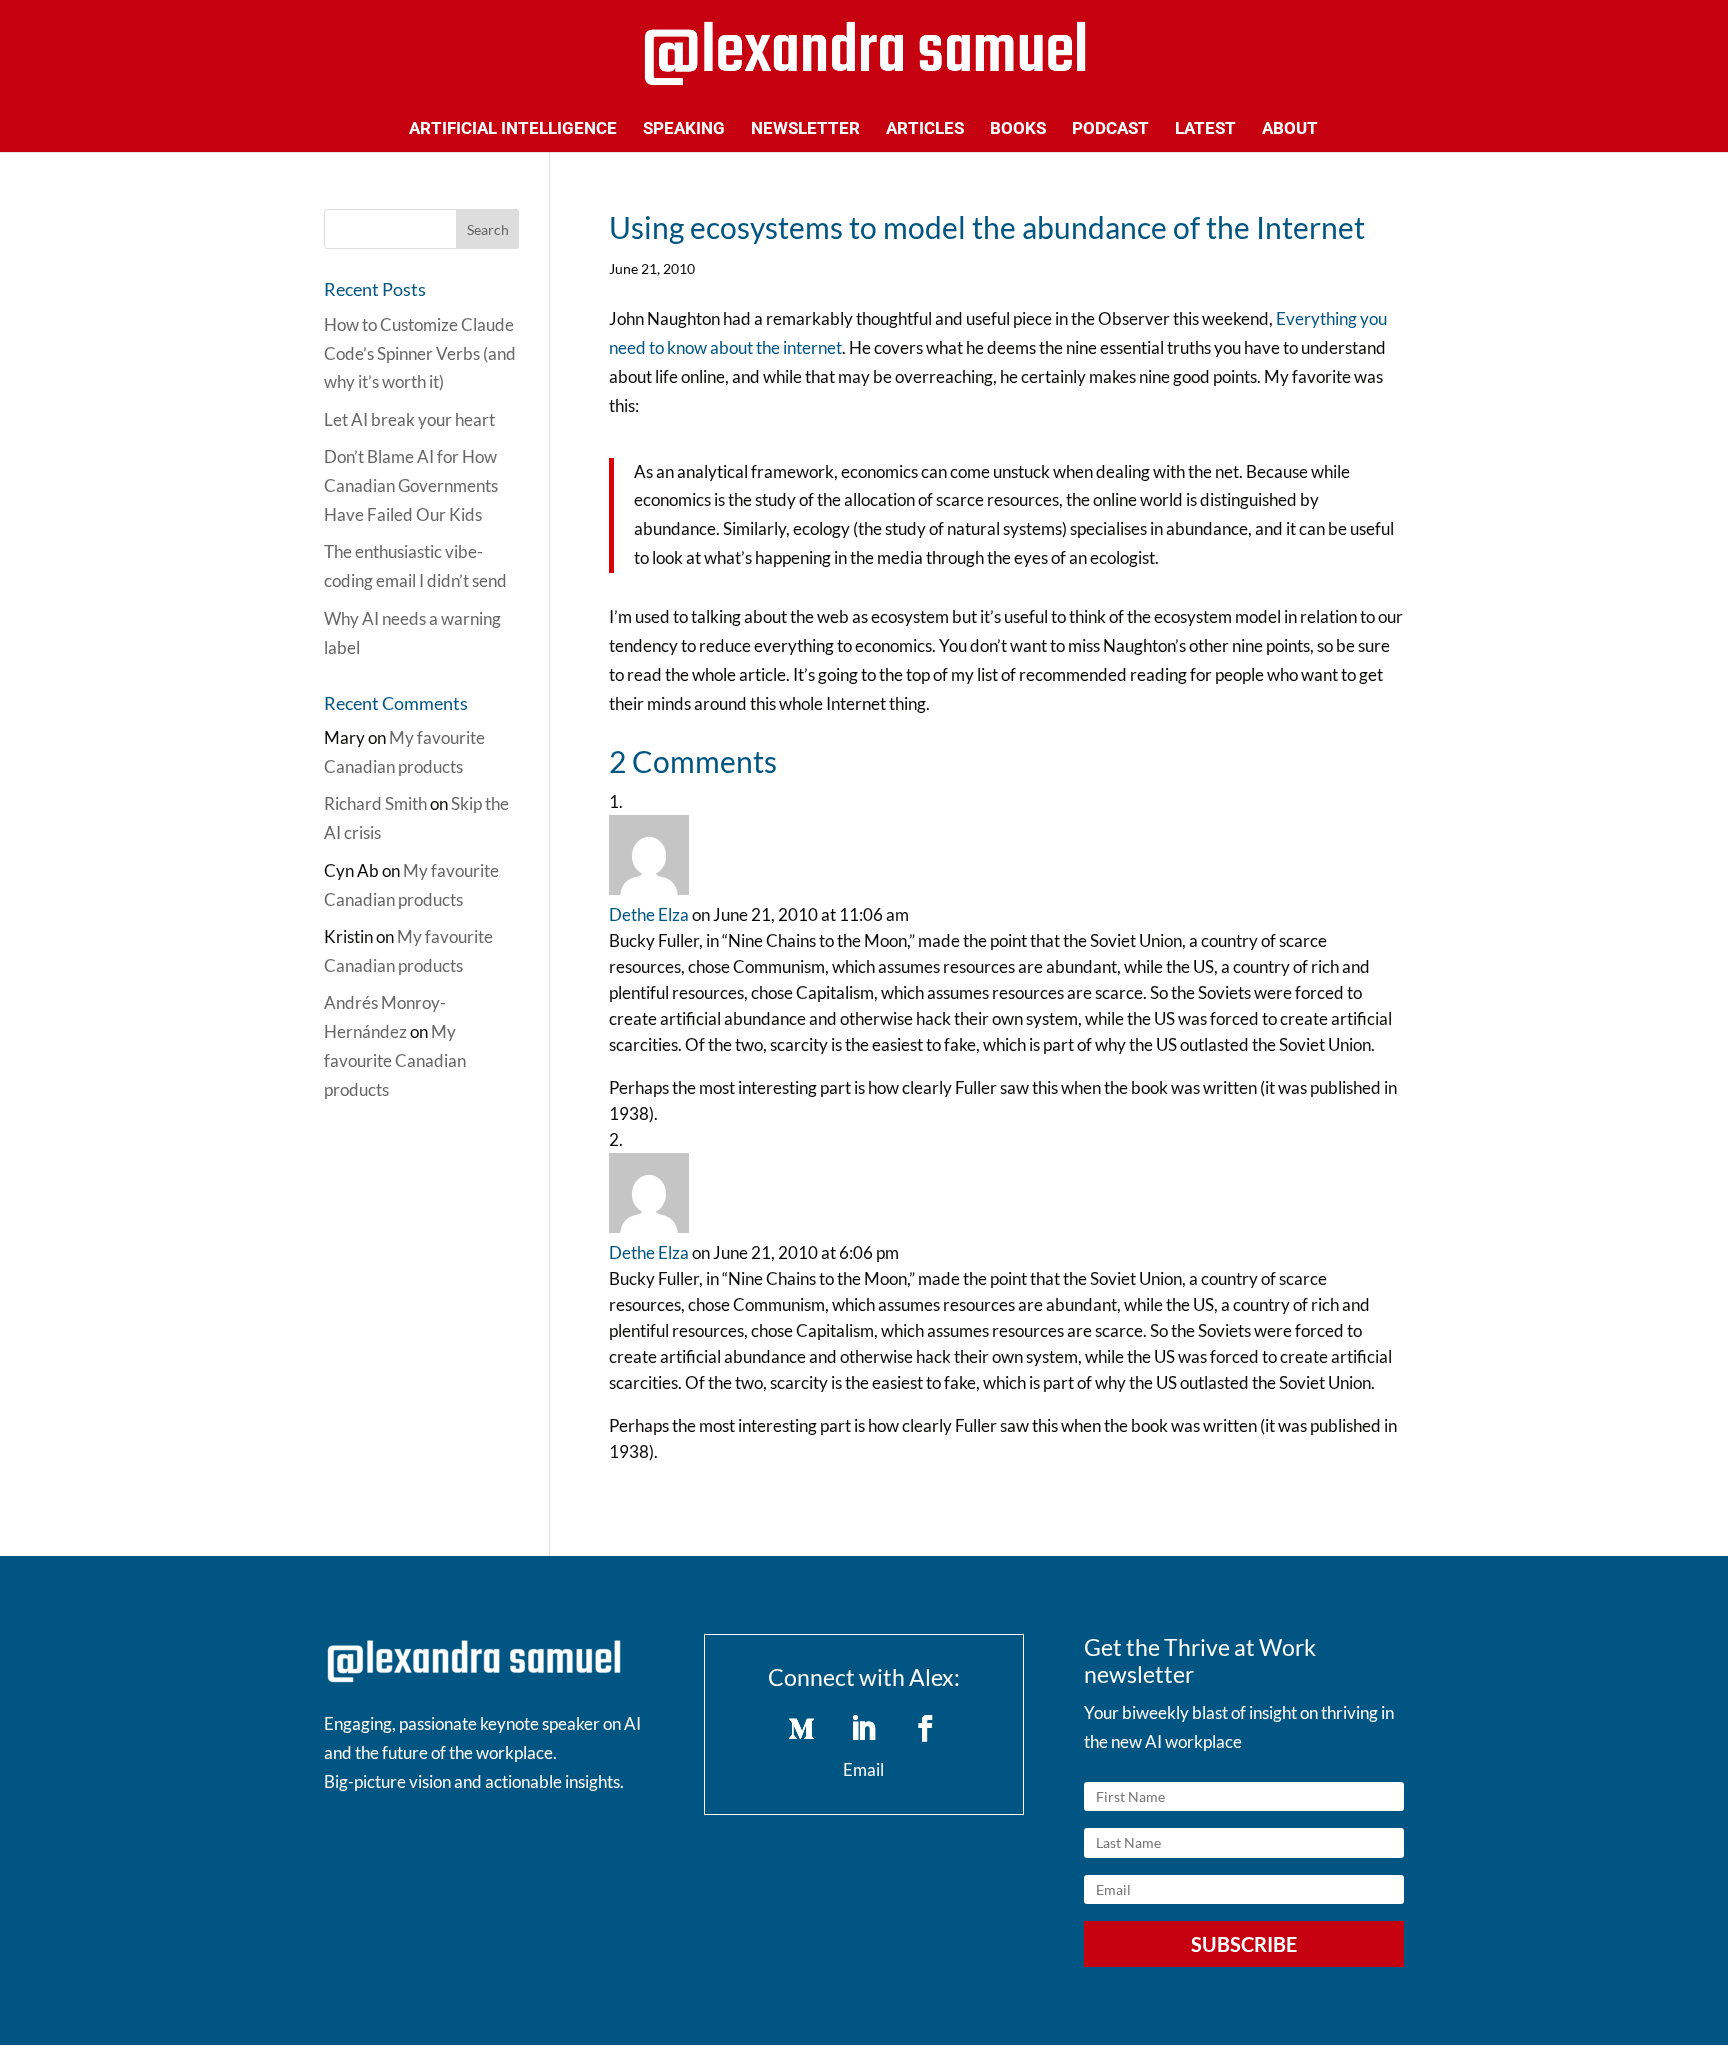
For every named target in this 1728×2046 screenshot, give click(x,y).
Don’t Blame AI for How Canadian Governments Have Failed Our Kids (411, 485)
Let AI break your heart (409, 419)
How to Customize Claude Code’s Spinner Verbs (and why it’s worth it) (420, 353)
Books (1018, 129)
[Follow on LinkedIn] (864, 1729)
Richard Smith (375, 803)
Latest (1205, 129)
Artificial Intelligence (513, 129)
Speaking (684, 129)
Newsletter (805, 129)
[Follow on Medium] (802, 1729)
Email (863, 1769)
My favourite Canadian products (395, 1060)
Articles (925, 129)
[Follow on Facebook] (926, 1729)
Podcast (1110, 129)
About (1290, 129)
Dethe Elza (649, 914)
